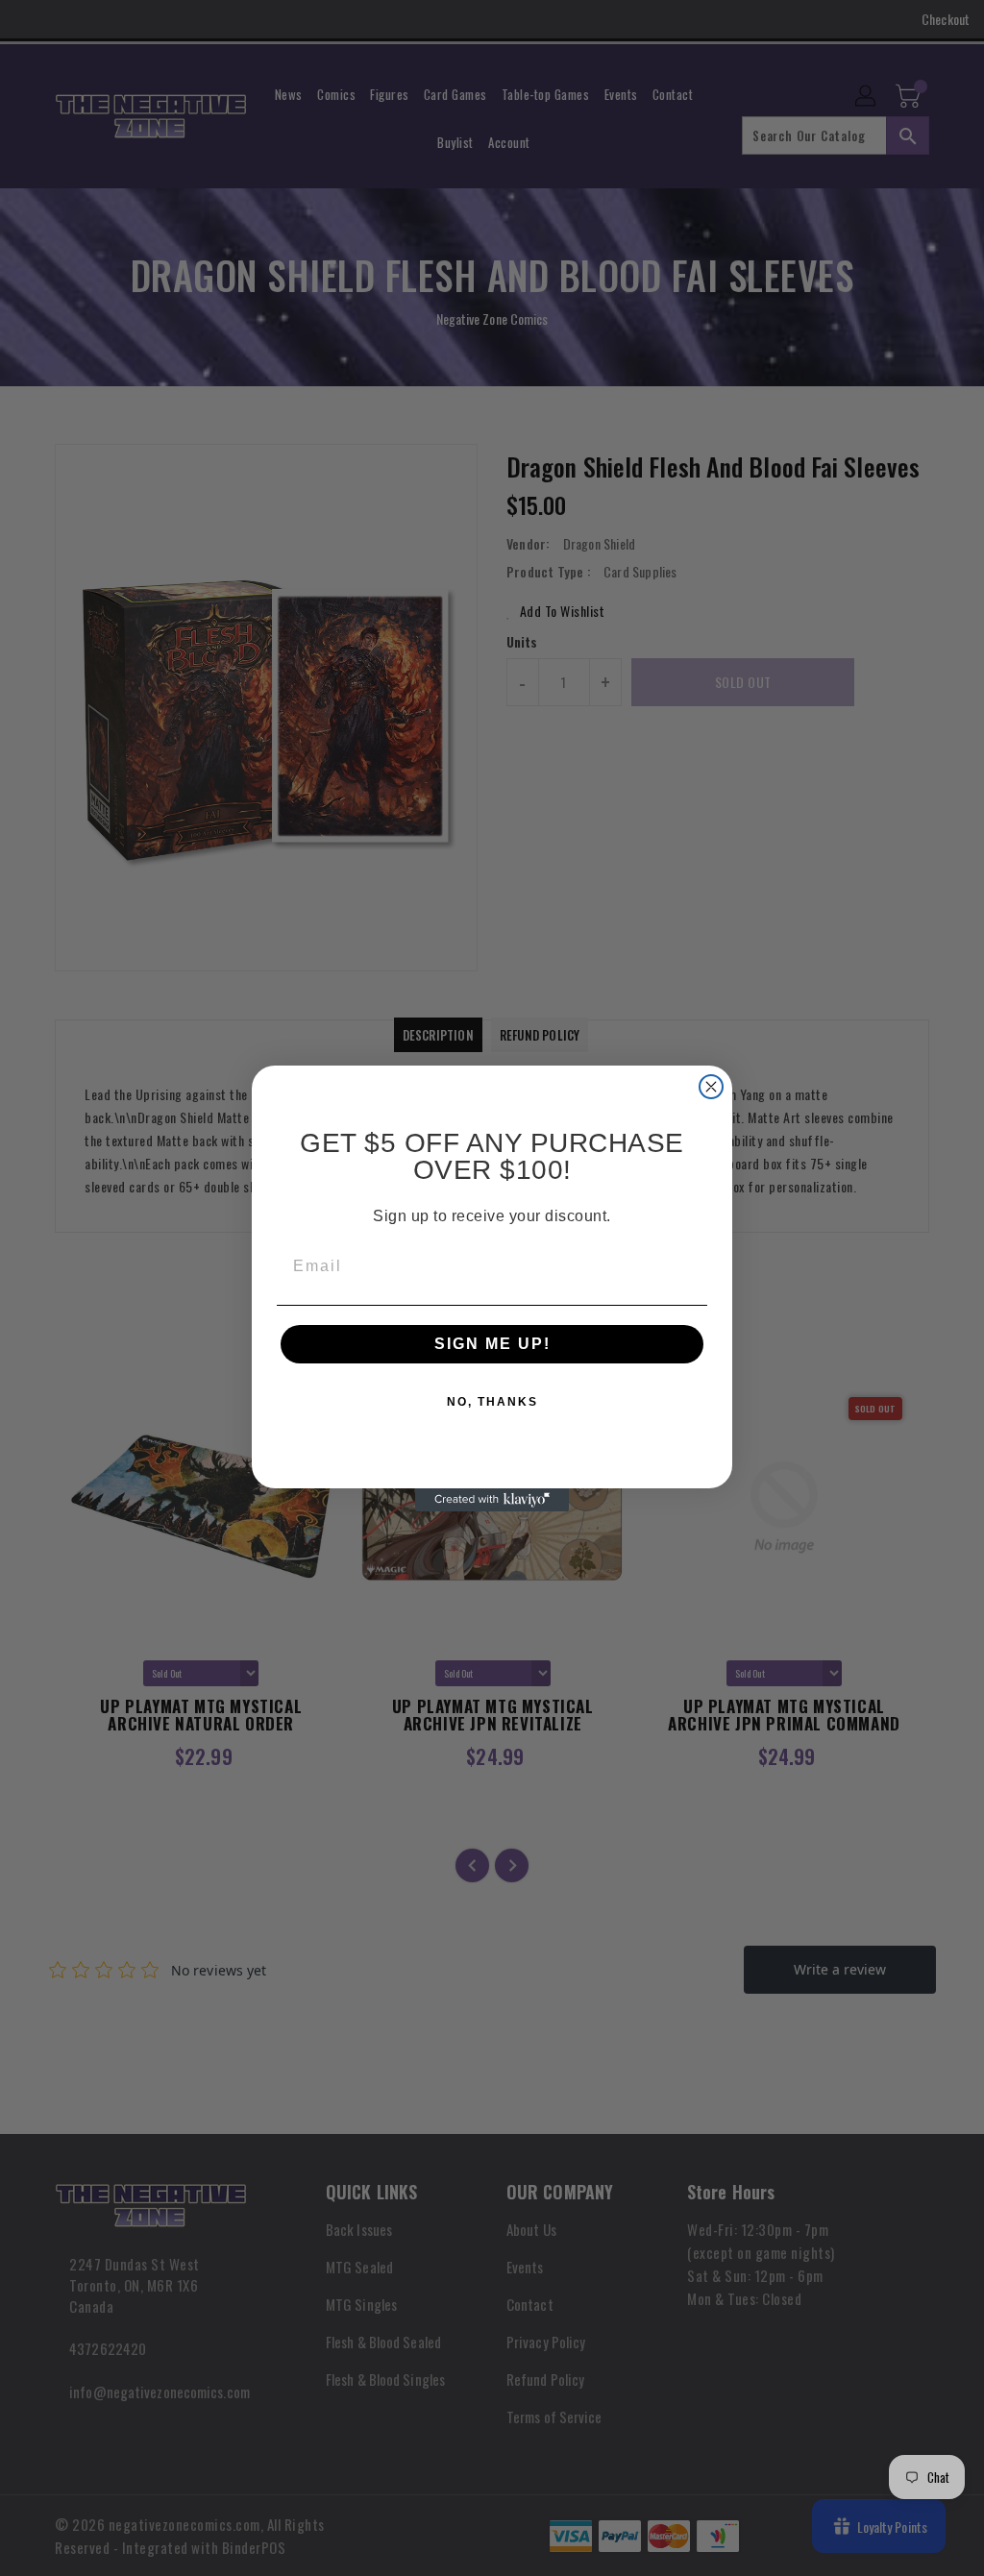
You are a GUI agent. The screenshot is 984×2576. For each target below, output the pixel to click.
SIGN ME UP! (492, 1344)
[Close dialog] (711, 1087)
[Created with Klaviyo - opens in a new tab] (492, 1500)
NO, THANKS (492, 1402)
